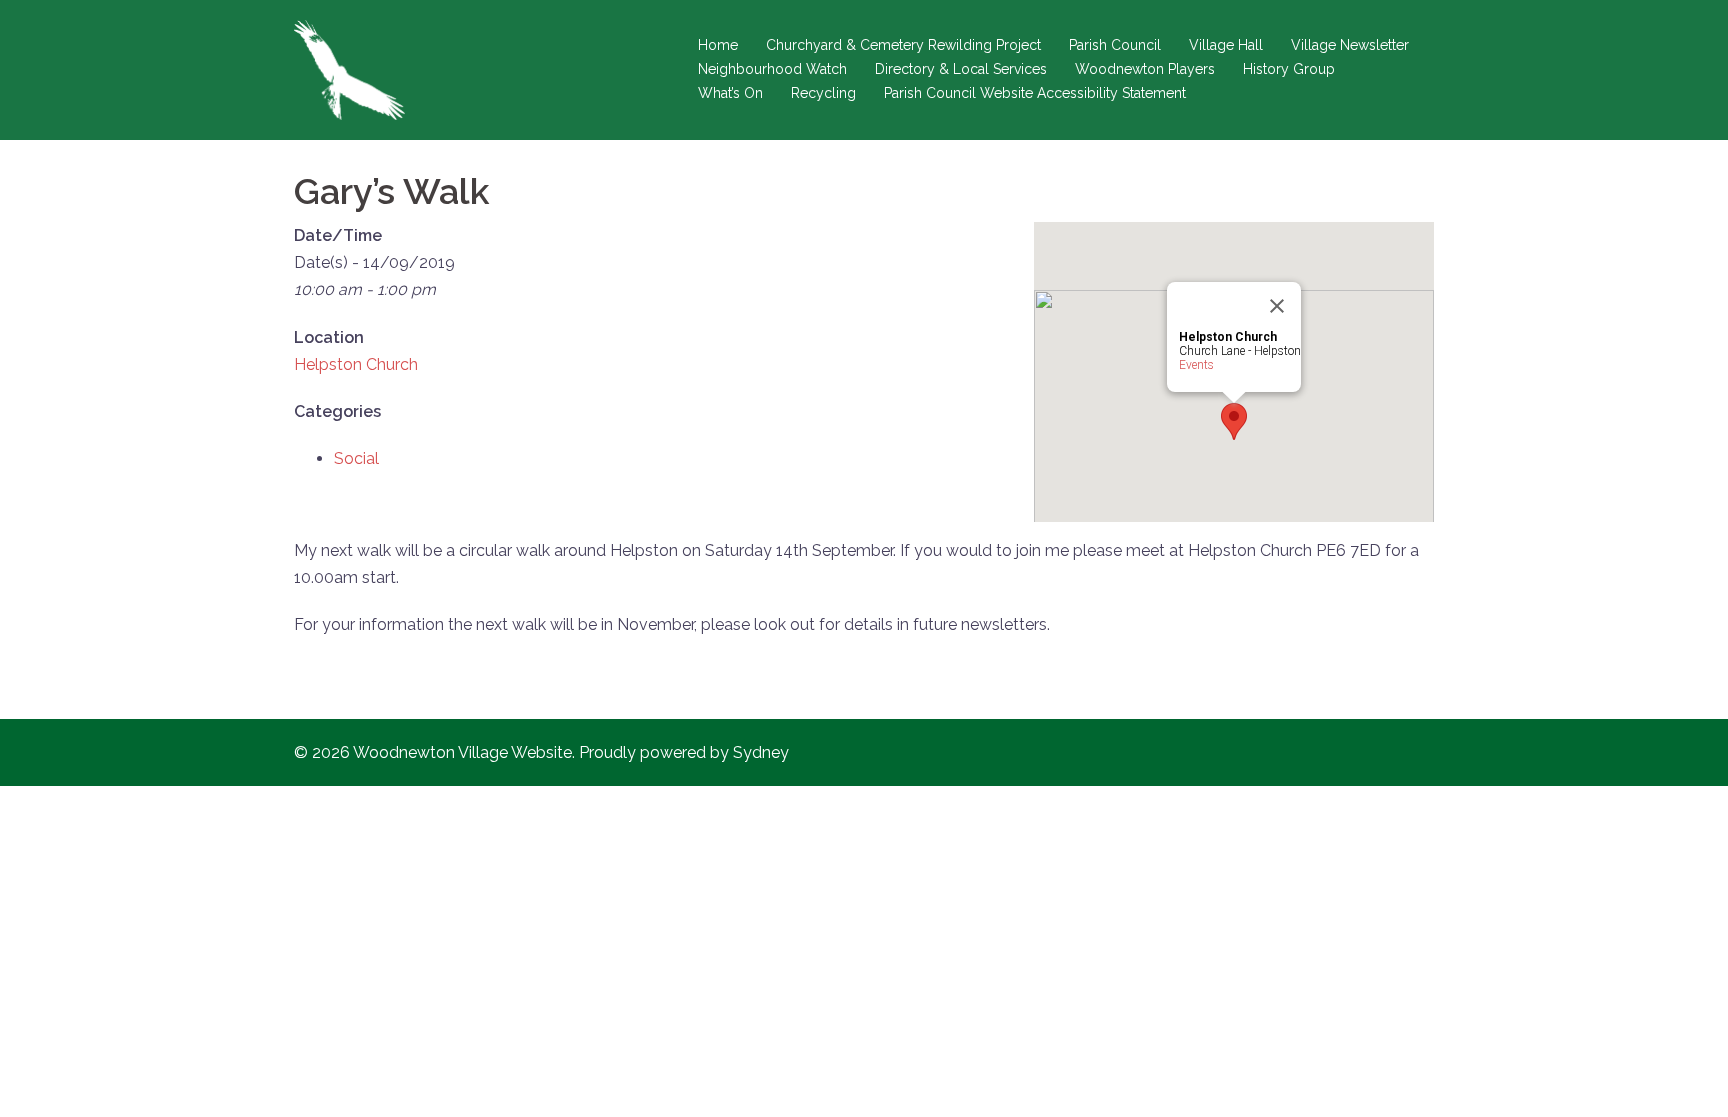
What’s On (730, 93)
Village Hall (1226, 45)
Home (718, 45)
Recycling (823, 93)
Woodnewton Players (1145, 69)
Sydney (761, 752)
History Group (1289, 69)
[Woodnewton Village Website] (349, 68)
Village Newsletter (1350, 45)
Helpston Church (356, 364)
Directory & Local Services (961, 69)
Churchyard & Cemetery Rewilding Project (903, 45)
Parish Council (1115, 45)
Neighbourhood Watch (772, 69)
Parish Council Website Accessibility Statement (1035, 93)
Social (356, 458)
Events (1196, 365)
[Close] (1277, 306)
